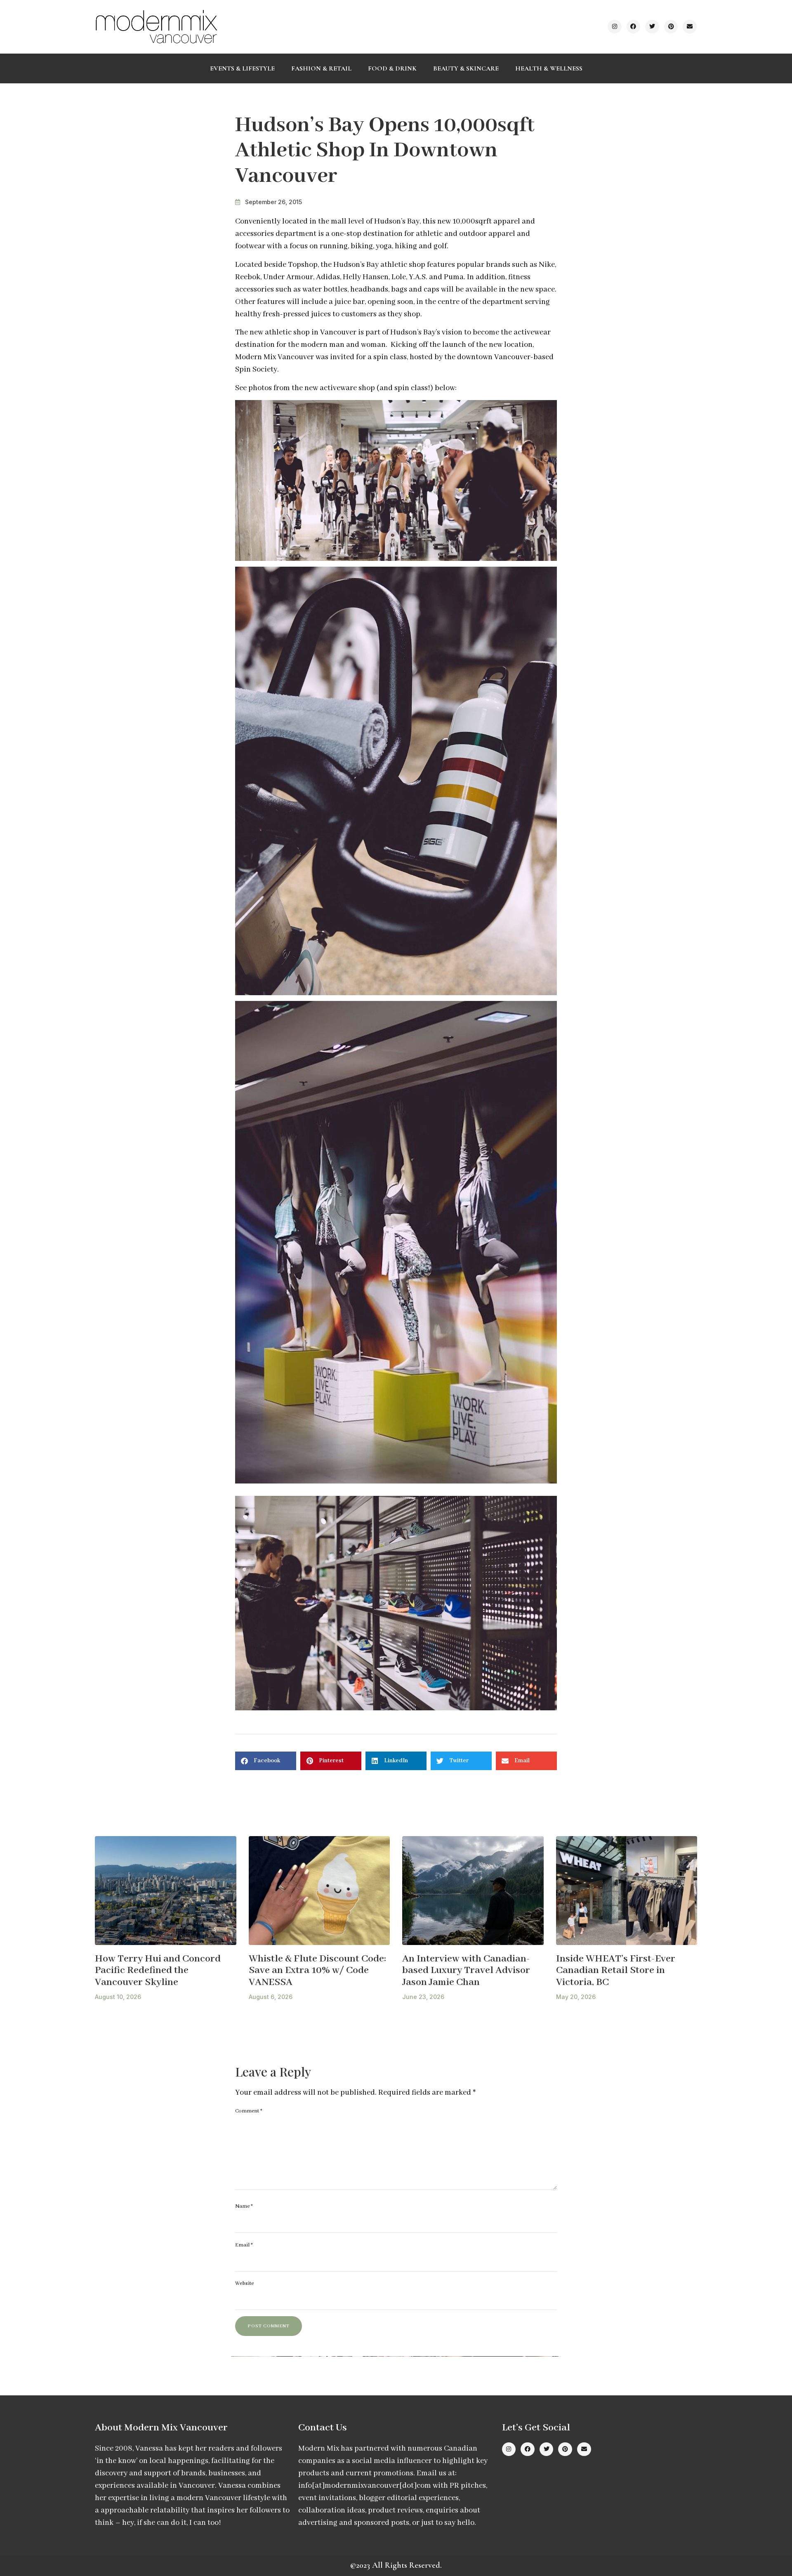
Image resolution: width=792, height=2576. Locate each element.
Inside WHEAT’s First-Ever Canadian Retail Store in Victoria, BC (616, 1971)
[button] (266, 1761)
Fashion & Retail (321, 68)
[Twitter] (652, 27)
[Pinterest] (671, 27)
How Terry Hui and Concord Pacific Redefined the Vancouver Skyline (158, 1971)
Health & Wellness (549, 68)
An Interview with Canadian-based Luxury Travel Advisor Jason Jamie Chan (466, 1971)
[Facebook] (634, 27)
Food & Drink (392, 68)
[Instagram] (615, 27)
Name (244, 2206)
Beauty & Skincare (466, 68)
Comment (249, 2111)
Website (244, 2283)
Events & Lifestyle (242, 68)
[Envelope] (690, 27)
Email (244, 2245)
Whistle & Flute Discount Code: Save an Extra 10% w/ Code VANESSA (317, 1971)
